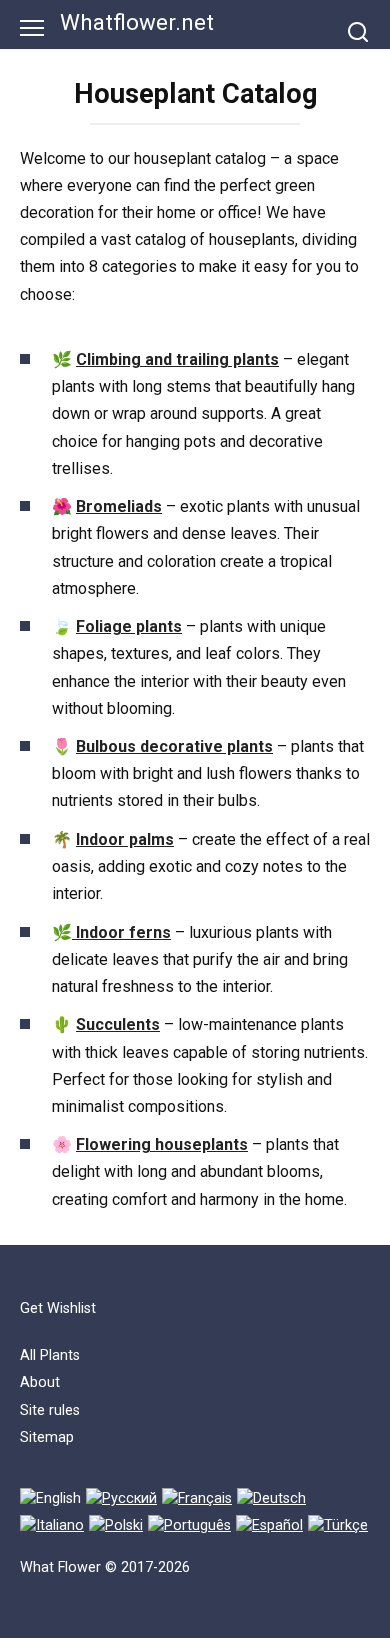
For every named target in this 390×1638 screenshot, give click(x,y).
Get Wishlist (58, 1308)
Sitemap (47, 1437)
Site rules (50, 1410)
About (40, 1382)
